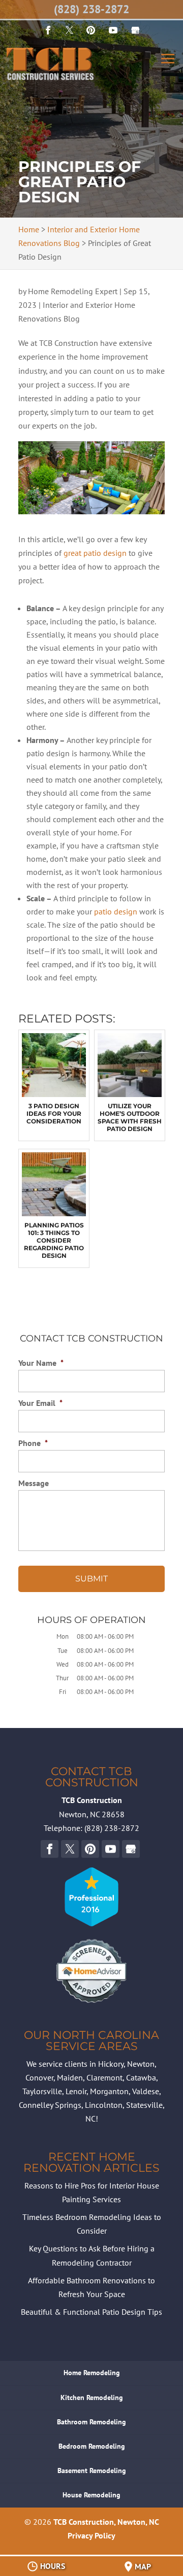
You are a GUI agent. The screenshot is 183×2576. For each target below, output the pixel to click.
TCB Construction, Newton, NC (106, 2522)
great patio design (95, 553)
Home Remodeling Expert (73, 291)
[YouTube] (91, 30)
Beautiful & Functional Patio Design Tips (91, 2312)
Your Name (41, 1363)
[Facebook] (48, 30)
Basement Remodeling (92, 2471)
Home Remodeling (92, 2373)
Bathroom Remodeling (91, 2422)
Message (34, 1483)
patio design (116, 911)
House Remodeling (91, 2495)
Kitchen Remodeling (92, 2397)
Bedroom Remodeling (92, 2446)
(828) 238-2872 (91, 9)
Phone (33, 1443)
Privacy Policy (91, 2535)
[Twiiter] (69, 30)
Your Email (40, 1403)
